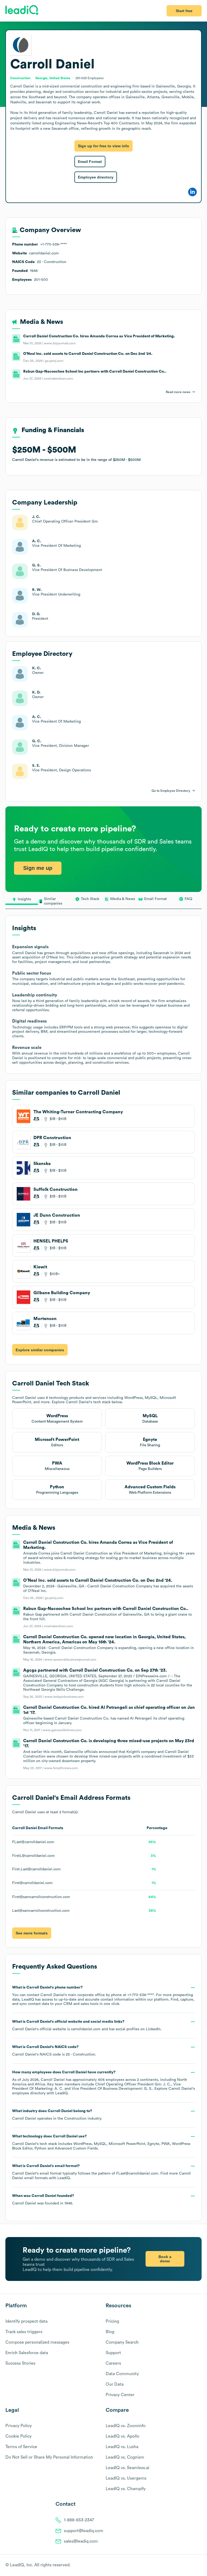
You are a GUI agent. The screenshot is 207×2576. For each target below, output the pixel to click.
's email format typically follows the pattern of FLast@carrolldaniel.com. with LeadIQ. (101, 2172)
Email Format (90, 162)
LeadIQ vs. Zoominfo (126, 2426)
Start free (184, 11)
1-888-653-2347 (79, 2520)
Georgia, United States (53, 78)
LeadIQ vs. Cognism (125, 2457)
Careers (113, 2363)
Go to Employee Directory (171, 791)
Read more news (178, 392)
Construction (75, 2119)
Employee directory (96, 177)
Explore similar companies (40, 1350)
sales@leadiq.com (81, 2541)
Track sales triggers (24, 2332)
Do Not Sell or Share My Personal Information (49, 2457)
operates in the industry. (57, 2115)
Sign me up (38, 868)
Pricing (112, 2321)
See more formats (32, 1933)
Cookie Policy (18, 2436)
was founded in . (43, 2200)
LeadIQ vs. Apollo (123, 2436)
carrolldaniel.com (86, 2029)
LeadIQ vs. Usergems (126, 2478)
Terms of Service (21, 2447)
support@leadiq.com (84, 2531)
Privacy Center (120, 2395)
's (54, 2051)
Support (113, 2353)
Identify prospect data (26, 2321)
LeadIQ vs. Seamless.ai (127, 2468)
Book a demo (165, 2259)
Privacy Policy (19, 2426)
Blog (110, 2332)
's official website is (87, 2025)
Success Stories (20, 2363)
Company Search (122, 2342)
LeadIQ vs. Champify (126, 2489)
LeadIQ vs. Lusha (122, 2447)
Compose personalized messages (37, 2342)
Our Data (115, 2384)
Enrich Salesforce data (27, 2353)
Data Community (122, 2374)
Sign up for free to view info (103, 146)
